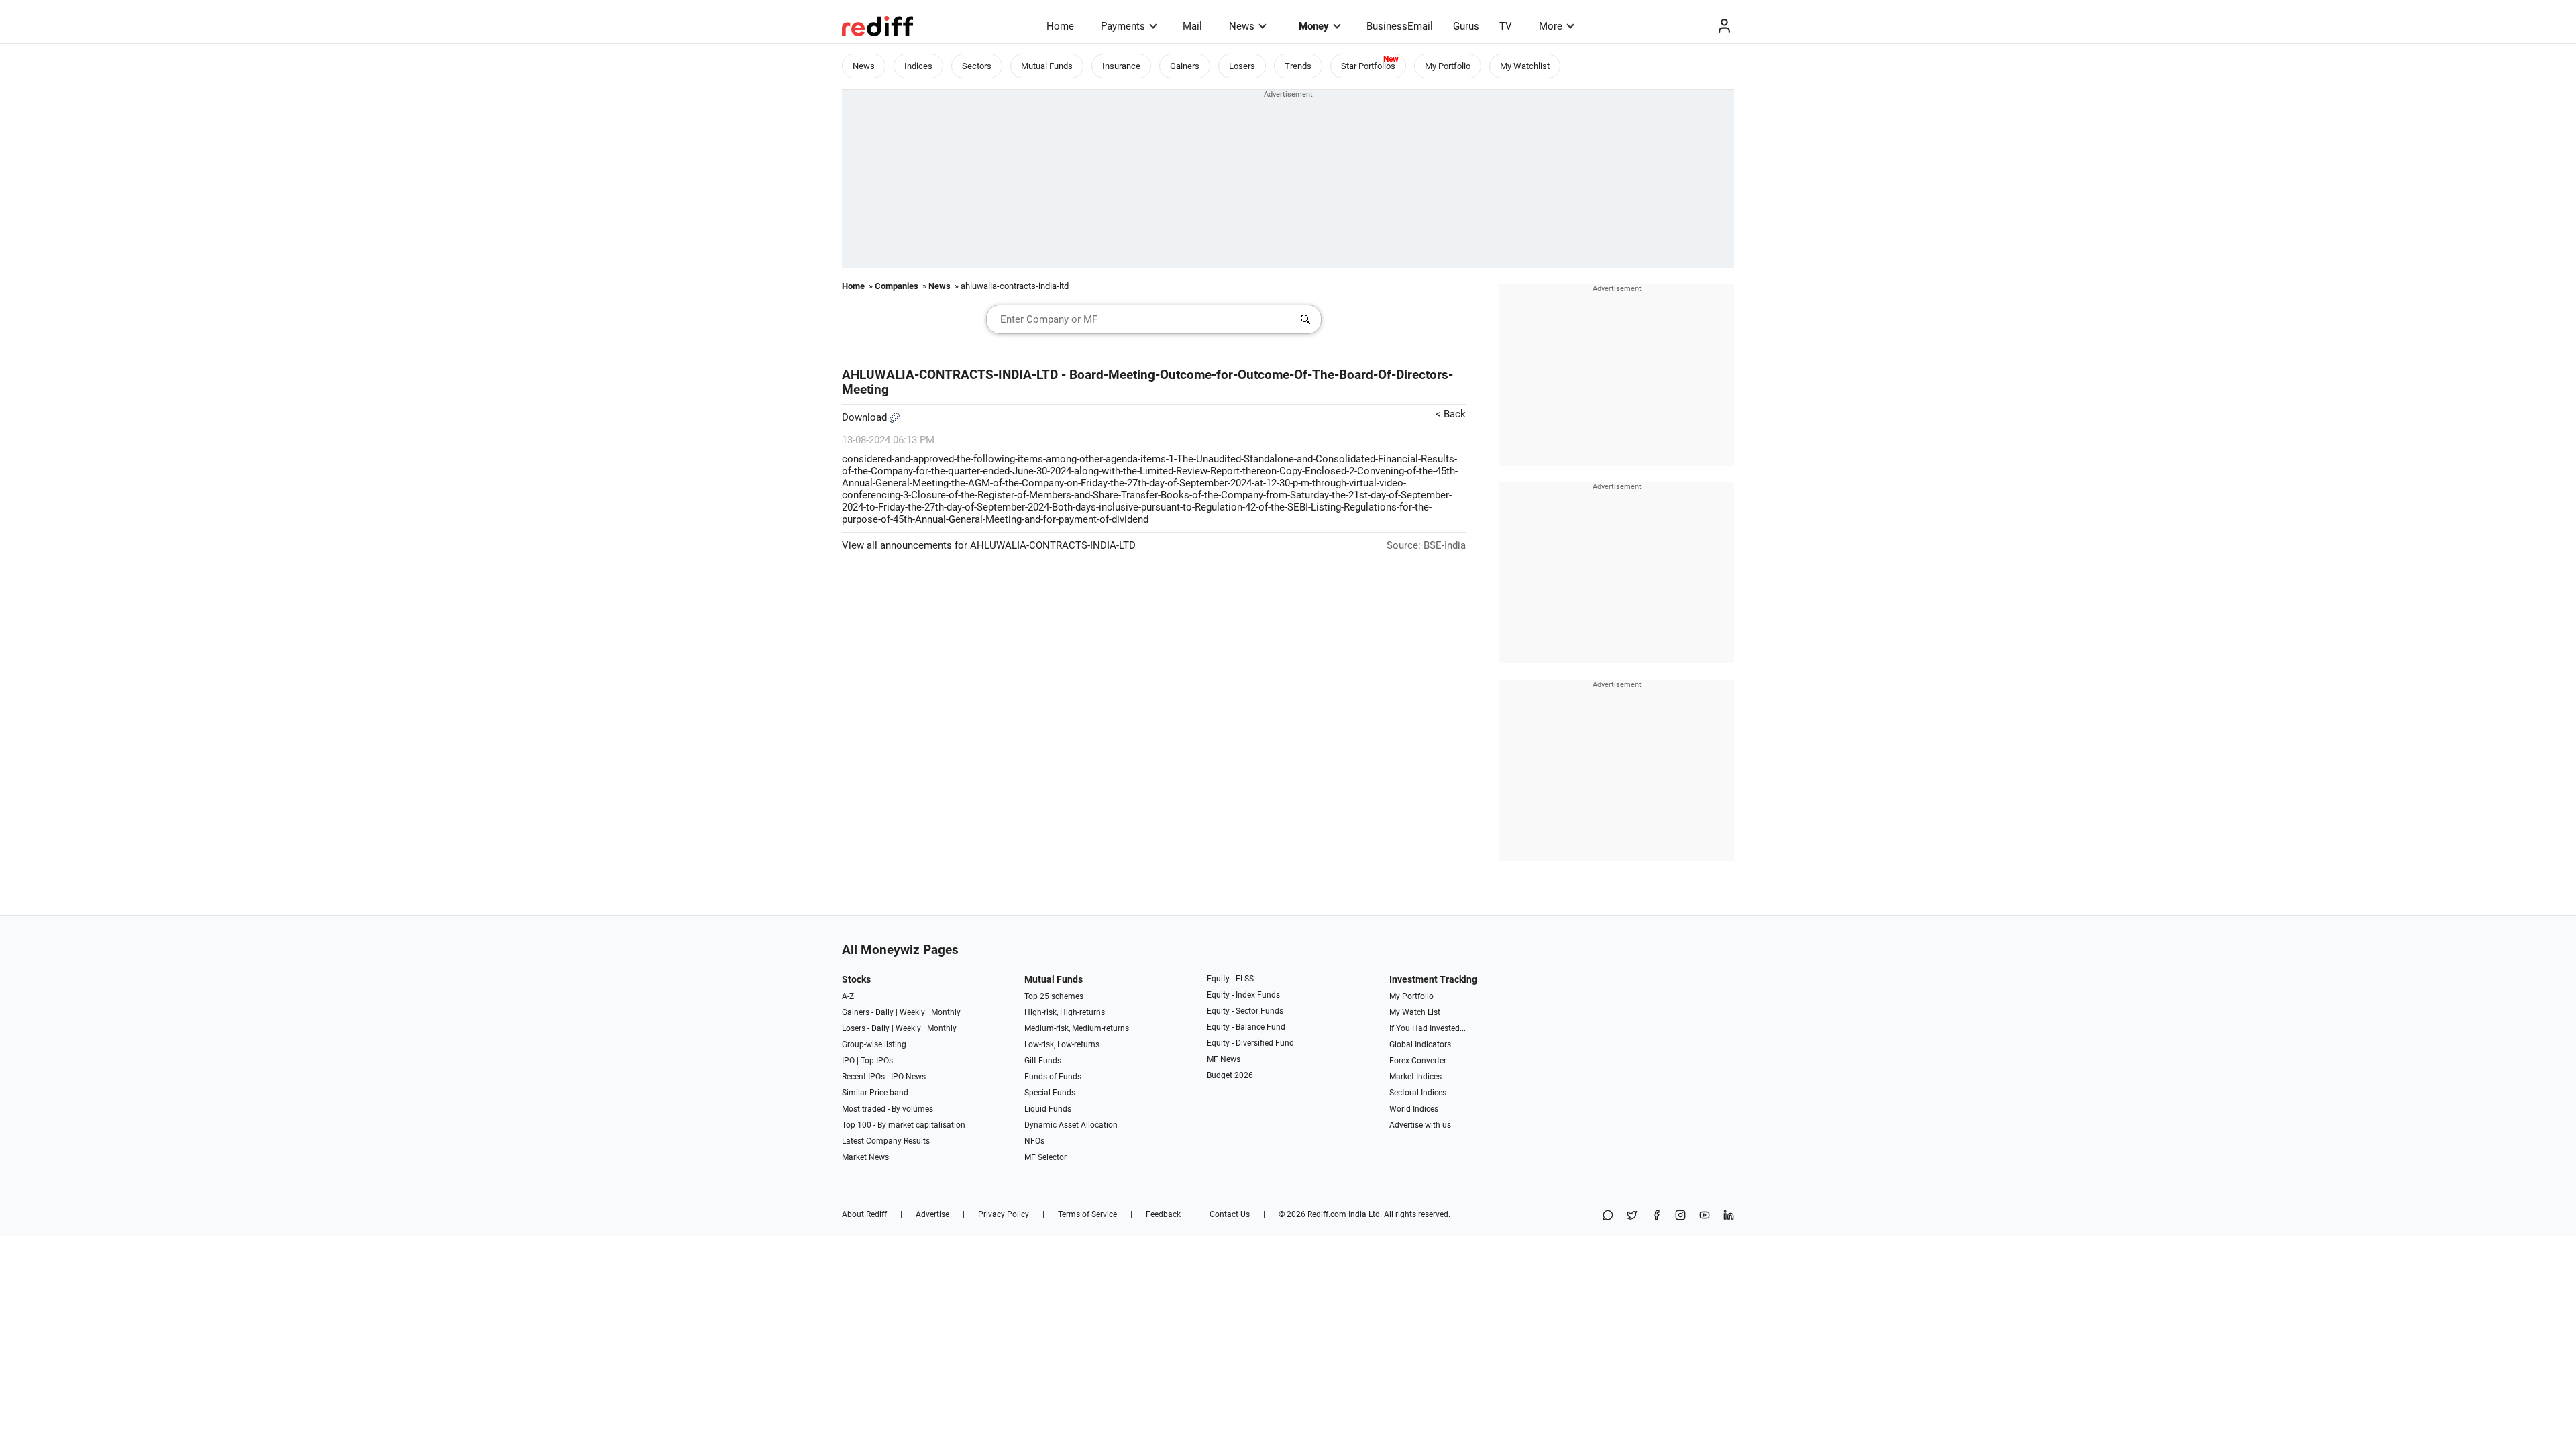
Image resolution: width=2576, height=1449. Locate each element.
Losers (1242, 66)
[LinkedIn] (1729, 1216)
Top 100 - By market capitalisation (904, 1125)
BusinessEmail (1400, 26)
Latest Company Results (886, 1141)
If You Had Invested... (1428, 1028)
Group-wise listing (874, 1044)
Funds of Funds (1053, 1077)
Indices (918, 66)
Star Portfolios (1368, 66)
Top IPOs (877, 1061)
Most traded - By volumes (888, 1109)
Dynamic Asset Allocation (1071, 1125)
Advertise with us (1420, 1125)
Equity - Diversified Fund (1250, 1043)
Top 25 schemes (1054, 996)
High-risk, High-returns (1065, 1012)
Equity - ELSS (1230, 979)
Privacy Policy (1004, 1214)
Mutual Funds (1047, 66)
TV (1506, 26)
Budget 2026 (1230, 1075)
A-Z (848, 996)
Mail (1192, 26)
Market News (865, 1157)
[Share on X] (1632, 1216)
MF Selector (1045, 1157)
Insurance (1121, 66)
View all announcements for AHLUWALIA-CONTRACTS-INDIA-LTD (989, 545)
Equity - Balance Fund (1246, 1027)
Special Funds (1050, 1093)
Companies (897, 286)
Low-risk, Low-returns (1062, 1044)
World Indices (1414, 1109)
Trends (1298, 66)
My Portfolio (1448, 66)
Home (1060, 26)
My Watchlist (1525, 66)
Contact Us (1230, 1214)
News (1242, 26)
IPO (848, 1061)
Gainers (1185, 66)
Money (1314, 26)
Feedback (1163, 1214)
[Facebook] (1656, 1216)
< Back (1451, 414)
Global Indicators (1420, 1044)
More (1551, 26)
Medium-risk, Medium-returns (1077, 1028)
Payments (1123, 26)
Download (866, 417)
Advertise (932, 1214)
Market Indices (1415, 1077)
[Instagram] (1680, 1216)
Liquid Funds (1048, 1109)
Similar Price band (875, 1093)
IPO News (908, 1077)
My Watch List (1415, 1012)
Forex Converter (1418, 1061)
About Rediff (864, 1214)
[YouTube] (1705, 1216)
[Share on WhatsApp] (1608, 1216)
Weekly (912, 1012)
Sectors (977, 66)
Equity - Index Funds (1243, 995)
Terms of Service (1087, 1214)
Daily (884, 1012)
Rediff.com (1327, 1214)
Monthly (946, 1012)
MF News (1224, 1059)
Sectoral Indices (1418, 1093)
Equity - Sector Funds (1245, 1011)
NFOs (1034, 1141)
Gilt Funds (1043, 1061)
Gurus (1466, 26)
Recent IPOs (863, 1077)
